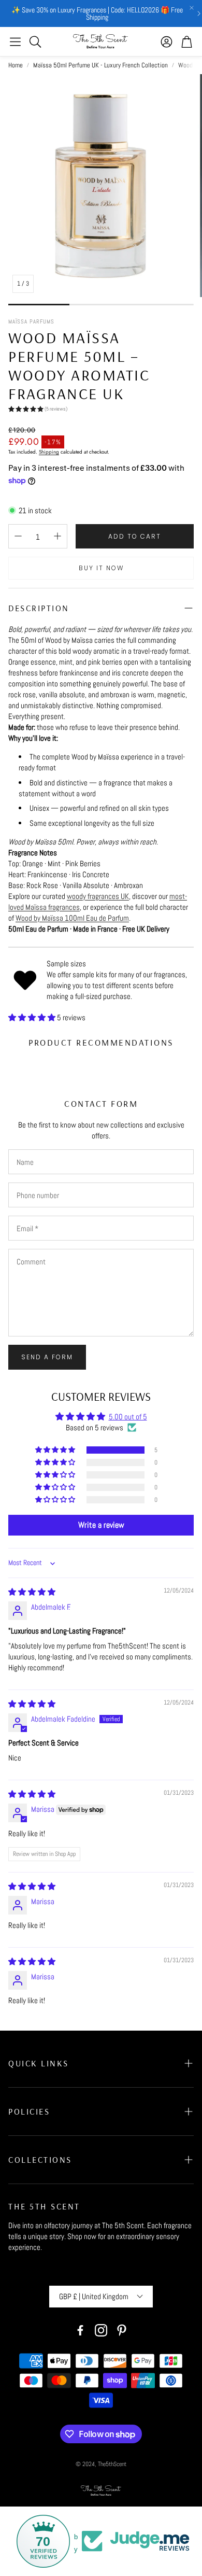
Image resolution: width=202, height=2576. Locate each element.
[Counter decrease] (18, 536)
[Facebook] (80, 2330)
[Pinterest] (122, 2330)
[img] (32, 1592)
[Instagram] (101, 2330)
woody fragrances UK (98, 896)
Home (16, 65)
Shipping (49, 452)
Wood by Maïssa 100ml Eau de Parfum (72, 918)
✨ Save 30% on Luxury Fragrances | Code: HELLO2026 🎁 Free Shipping (97, 13)
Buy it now (101, 568)
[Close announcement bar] (192, 8)
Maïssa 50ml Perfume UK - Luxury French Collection (100, 65)
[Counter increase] (57, 536)
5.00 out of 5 (128, 1417)
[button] (15, 41)
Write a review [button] (101, 1525)
